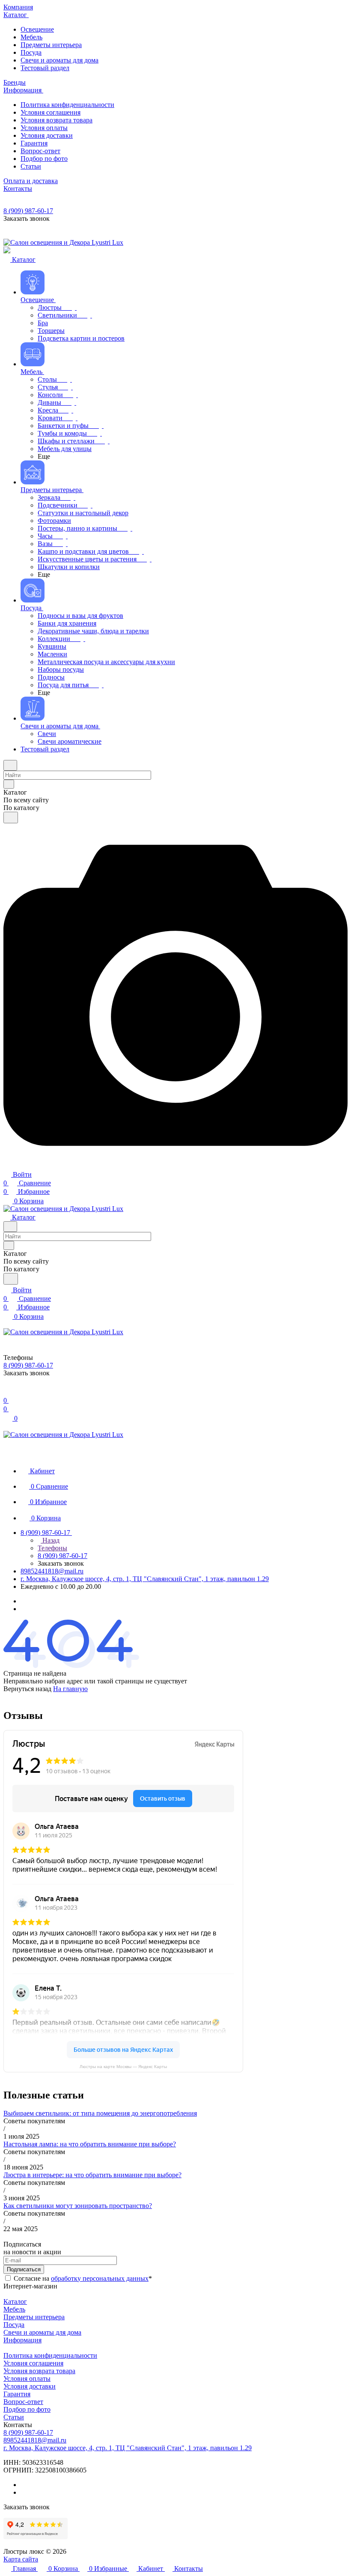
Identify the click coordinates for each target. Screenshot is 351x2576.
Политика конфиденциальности (50, 2355)
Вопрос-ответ (23, 2402)
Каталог (15, 2301)
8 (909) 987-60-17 (28, 211)
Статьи (14, 2417)
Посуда (14, 2325)
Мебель (14, 2309)
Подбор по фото (27, 2409)
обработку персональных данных (100, 2278)
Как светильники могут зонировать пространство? (78, 2206)
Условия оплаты (27, 2379)
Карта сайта (21, 2559)
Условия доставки (30, 2386)
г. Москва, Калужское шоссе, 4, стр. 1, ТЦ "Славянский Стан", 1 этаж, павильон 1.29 (145, 1579)
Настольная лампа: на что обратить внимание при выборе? (90, 2144)
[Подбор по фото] (175, 1165)
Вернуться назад (27, 1689)
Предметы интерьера (34, 2317)
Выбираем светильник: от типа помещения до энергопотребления (100, 2113)
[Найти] (11, 818)
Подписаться (24, 2269)
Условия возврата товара (39, 2371)
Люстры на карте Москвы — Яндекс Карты (123, 2067)
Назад (50, 1540)
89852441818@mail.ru (52, 1571)
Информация (22, 2340)
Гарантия (17, 2394)
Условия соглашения (33, 2363)
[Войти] (7, 1392)
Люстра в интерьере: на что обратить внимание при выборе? (92, 2175)
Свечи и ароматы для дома (42, 2332)
